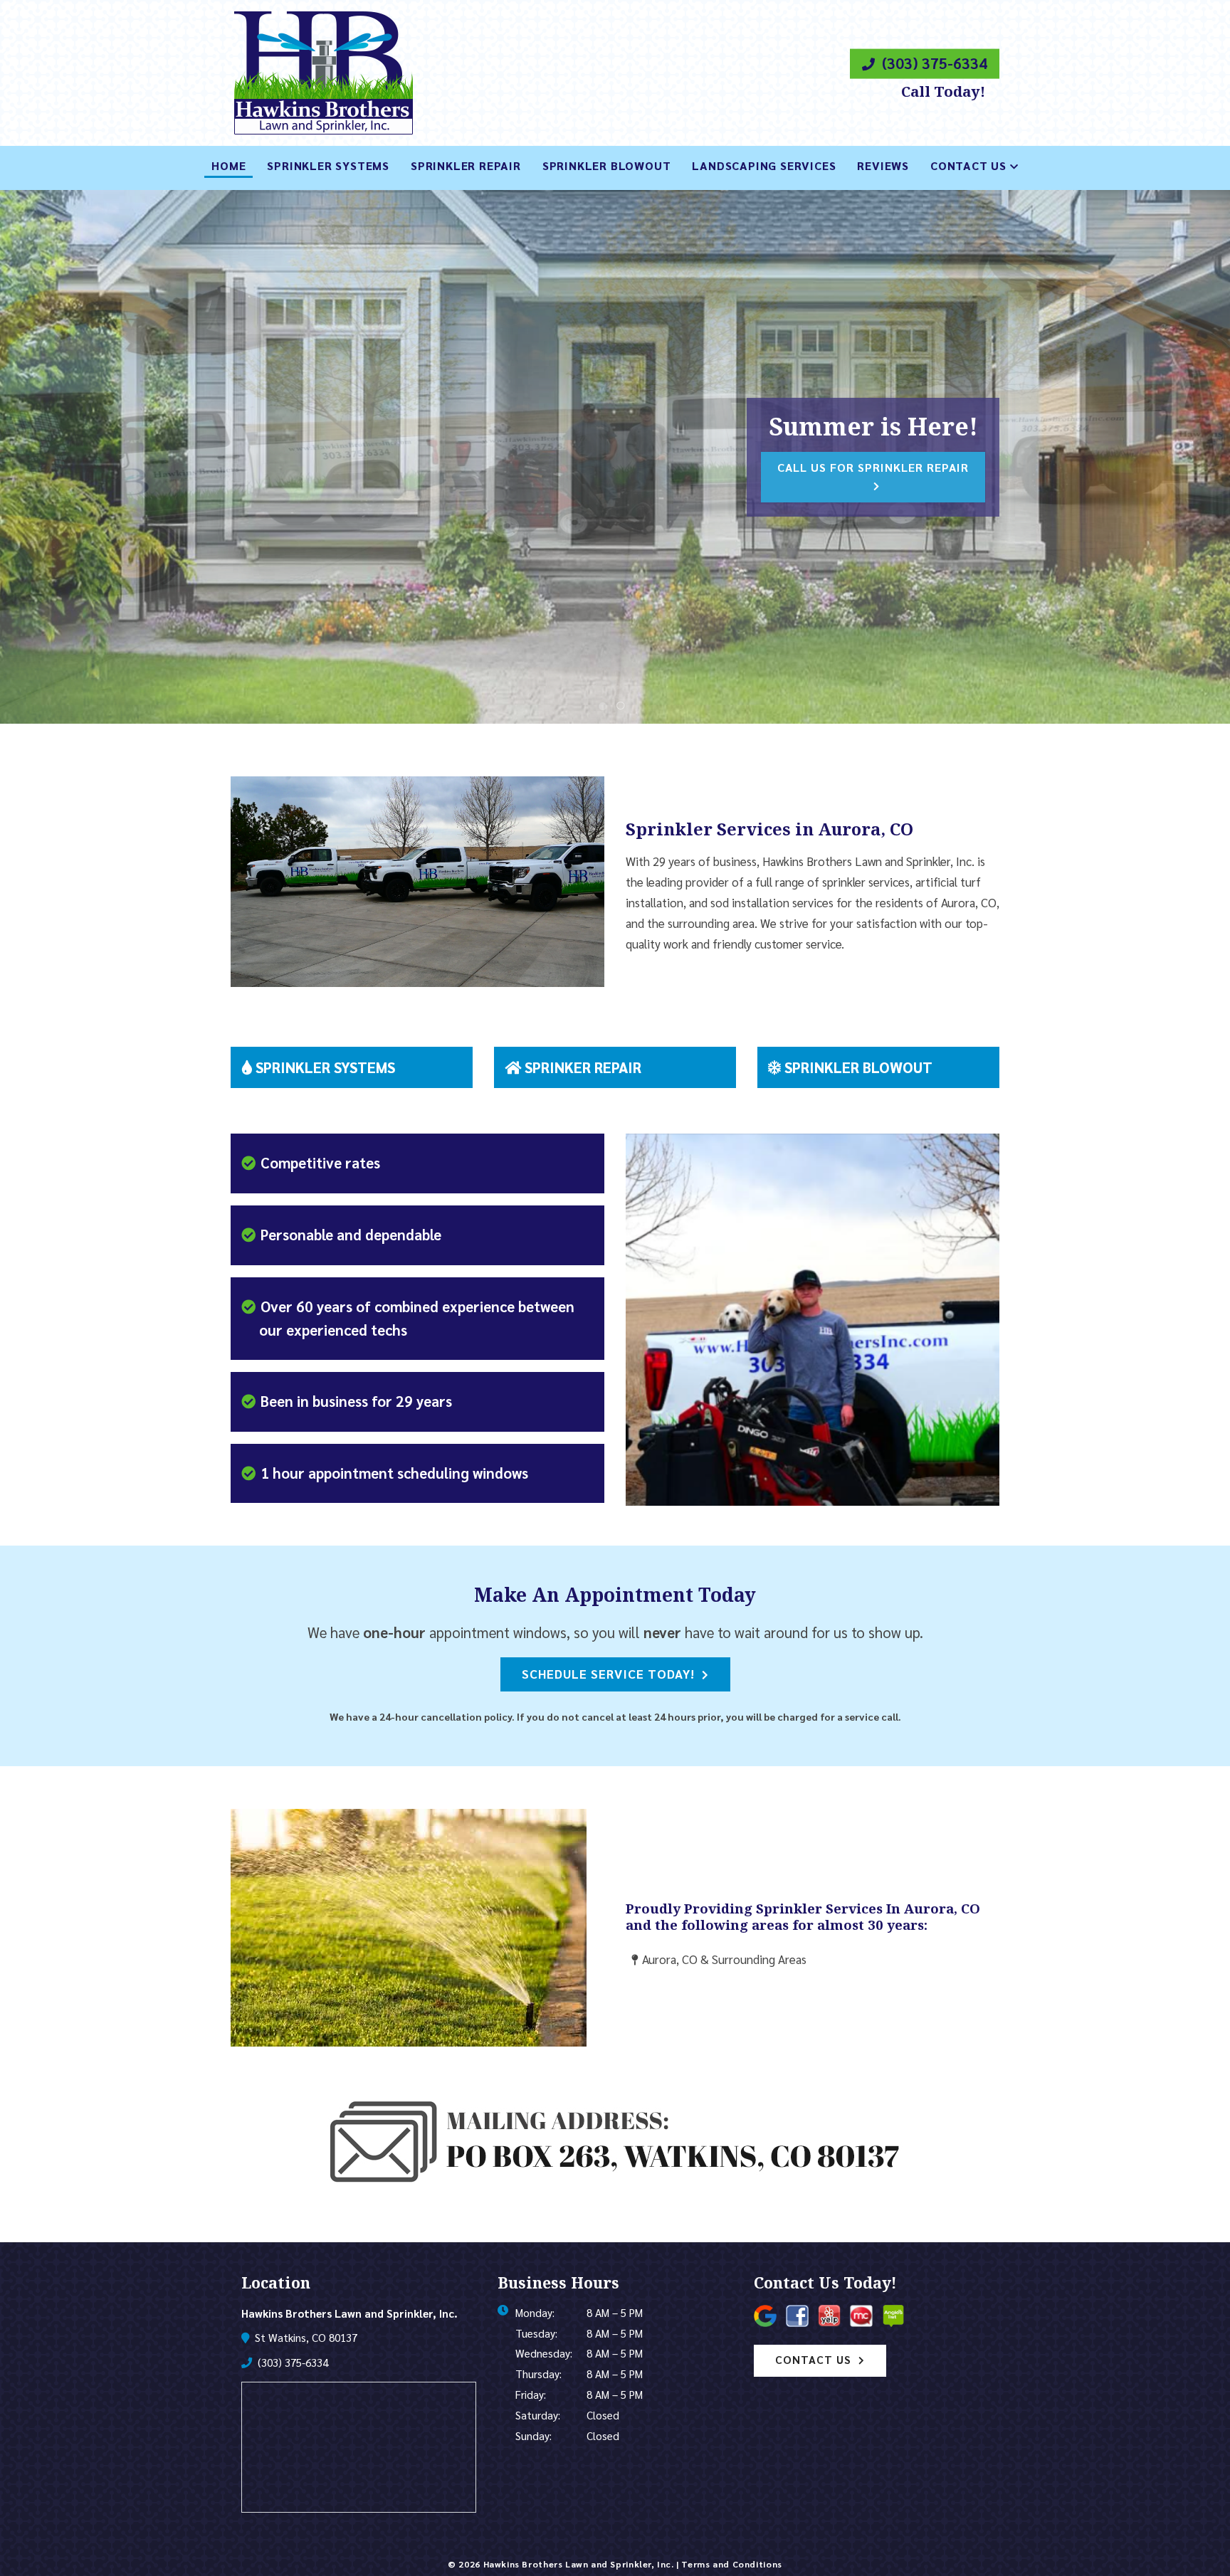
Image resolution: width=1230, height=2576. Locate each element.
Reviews (883, 165)
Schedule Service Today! (608, 1673)
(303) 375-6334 (933, 63)
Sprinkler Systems (328, 165)
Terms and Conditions (731, 2564)
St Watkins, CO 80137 (305, 2338)
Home (228, 165)
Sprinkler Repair (466, 165)
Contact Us (968, 165)
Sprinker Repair (581, 1067)
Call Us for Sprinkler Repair (873, 467)
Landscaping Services (764, 165)
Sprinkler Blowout (607, 165)
